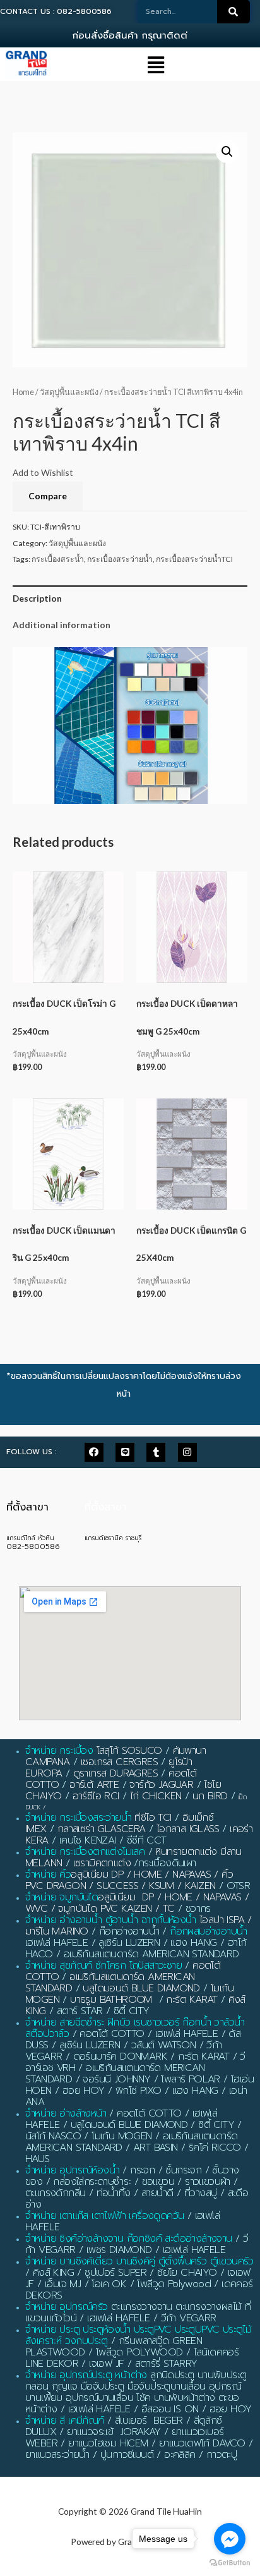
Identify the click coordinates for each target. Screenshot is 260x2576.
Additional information (62, 625)
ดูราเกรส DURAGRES (115, 1773)
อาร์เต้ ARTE (94, 1785)
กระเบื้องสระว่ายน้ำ (120, 559)
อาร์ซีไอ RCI (96, 1796)
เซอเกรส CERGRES (119, 1762)
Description (37, 598)
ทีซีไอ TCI (153, 1818)
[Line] (125, 1452)
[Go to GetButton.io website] (230, 2563)
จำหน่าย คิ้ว (48, 1874)
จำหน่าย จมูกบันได (62, 1897)
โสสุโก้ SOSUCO (129, 1751)
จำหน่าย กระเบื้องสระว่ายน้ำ (78, 1818)
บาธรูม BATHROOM (111, 2000)
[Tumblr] (156, 1452)
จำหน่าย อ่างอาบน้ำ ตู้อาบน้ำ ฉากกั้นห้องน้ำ (111, 1920)
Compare (48, 496)
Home (23, 392)
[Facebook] (94, 1452)
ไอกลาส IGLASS (188, 1829)
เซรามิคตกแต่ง (102, 1863)
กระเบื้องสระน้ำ (58, 559)
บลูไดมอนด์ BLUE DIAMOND (141, 1988)
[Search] (233, 12)
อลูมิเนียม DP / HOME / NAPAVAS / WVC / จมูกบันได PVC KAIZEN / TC (137, 1903)
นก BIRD (210, 1796)
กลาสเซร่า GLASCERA (102, 1829)
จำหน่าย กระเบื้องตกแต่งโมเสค (85, 1852)
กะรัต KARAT (192, 2000)
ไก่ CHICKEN (156, 1796)
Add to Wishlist (43, 472)
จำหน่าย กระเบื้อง (59, 1751)
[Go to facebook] (230, 2539)
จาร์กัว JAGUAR (161, 1785)
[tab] (130, 598)
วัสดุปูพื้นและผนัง (69, 392)
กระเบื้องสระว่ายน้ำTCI (194, 559)
